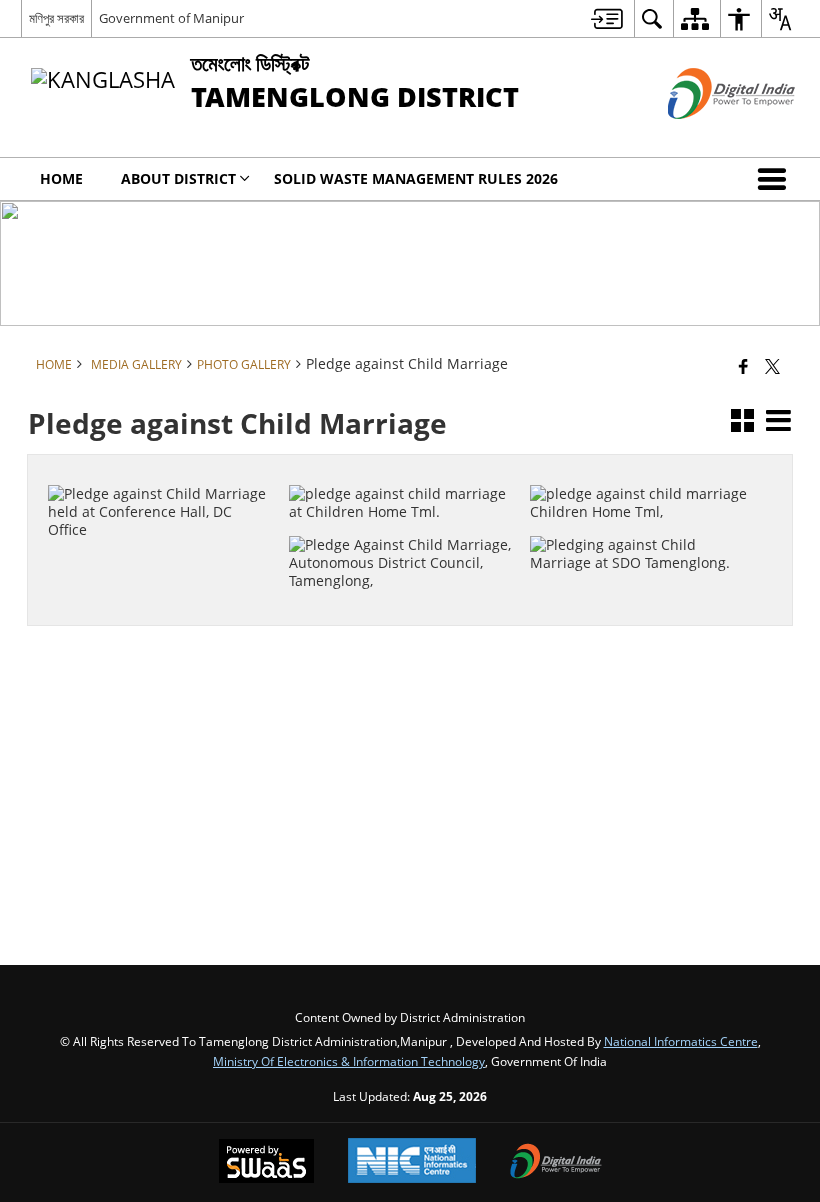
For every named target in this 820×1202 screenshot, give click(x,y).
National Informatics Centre (681, 1041)
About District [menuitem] (178, 178)
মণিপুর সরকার (56, 18)
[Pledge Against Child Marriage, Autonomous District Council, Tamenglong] (402, 519)
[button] (776, 179)
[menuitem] (607, 18)
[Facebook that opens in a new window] (743, 366)
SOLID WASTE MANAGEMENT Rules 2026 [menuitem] (416, 178)
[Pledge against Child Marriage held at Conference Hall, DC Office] (161, 467)
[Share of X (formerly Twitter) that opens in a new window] (772, 366)
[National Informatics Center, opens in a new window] (412, 1162)
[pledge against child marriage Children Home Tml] (643, 467)
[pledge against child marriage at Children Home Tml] (402, 467)
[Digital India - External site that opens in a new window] (706, 135)
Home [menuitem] (61, 178)
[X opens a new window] (172, 551)
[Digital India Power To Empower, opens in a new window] (556, 1163)
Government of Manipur (171, 18)
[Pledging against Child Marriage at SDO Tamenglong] (643, 519)
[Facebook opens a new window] (151, 551)
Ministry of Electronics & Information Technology (349, 1061)
